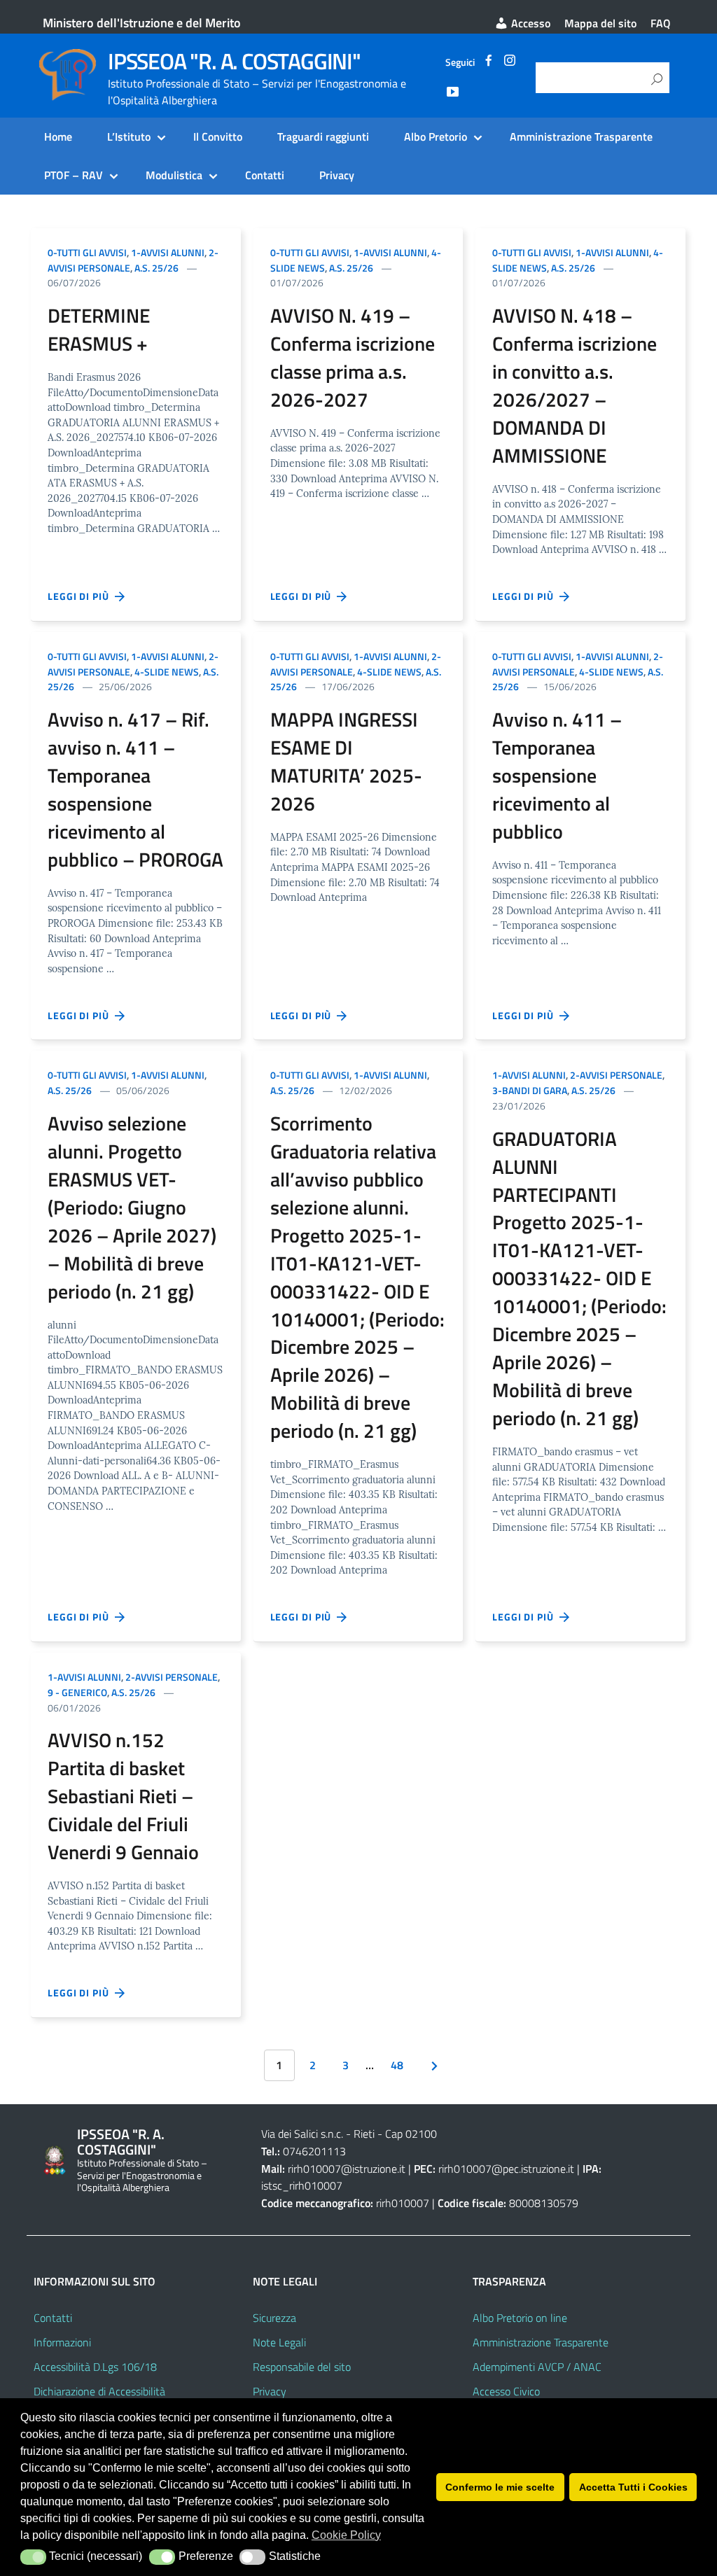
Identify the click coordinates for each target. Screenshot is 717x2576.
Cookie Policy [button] (346, 2535)
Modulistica (174, 175)
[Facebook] (489, 62)
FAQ (661, 23)
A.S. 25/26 (156, 268)
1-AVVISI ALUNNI (168, 252)
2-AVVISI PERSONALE (616, 1075)
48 (397, 2065)
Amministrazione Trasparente (581, 136)
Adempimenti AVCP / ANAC (537, 2367)
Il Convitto (218, 136)
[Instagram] (510, 62)
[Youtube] (452, 94)
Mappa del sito (600, 23)
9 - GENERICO (77, 1692)
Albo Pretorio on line (520, 2318)
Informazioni (62, 2342)
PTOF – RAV (74, 175)
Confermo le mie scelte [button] (500, 2487)
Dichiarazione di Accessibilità (99, 2391)
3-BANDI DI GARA (530, 1090)
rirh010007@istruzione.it (347, 2169)
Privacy (337, 175)
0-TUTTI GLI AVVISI (87, 252)
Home (58, 136)
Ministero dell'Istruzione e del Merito (142, 23)
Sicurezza (274, 2318)
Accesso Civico (506, 2391)
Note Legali (279, 2342)
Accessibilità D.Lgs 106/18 (95, 2367)
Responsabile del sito (302, 2367)
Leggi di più (81, 596)
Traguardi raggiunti (323, 136)
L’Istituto (129, 136)
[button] (33, 2557)
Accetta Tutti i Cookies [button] (633, 2487)
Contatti (265, 175)
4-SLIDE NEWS (167, 672)
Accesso (529, 23)
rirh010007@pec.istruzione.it (506, 2169)
